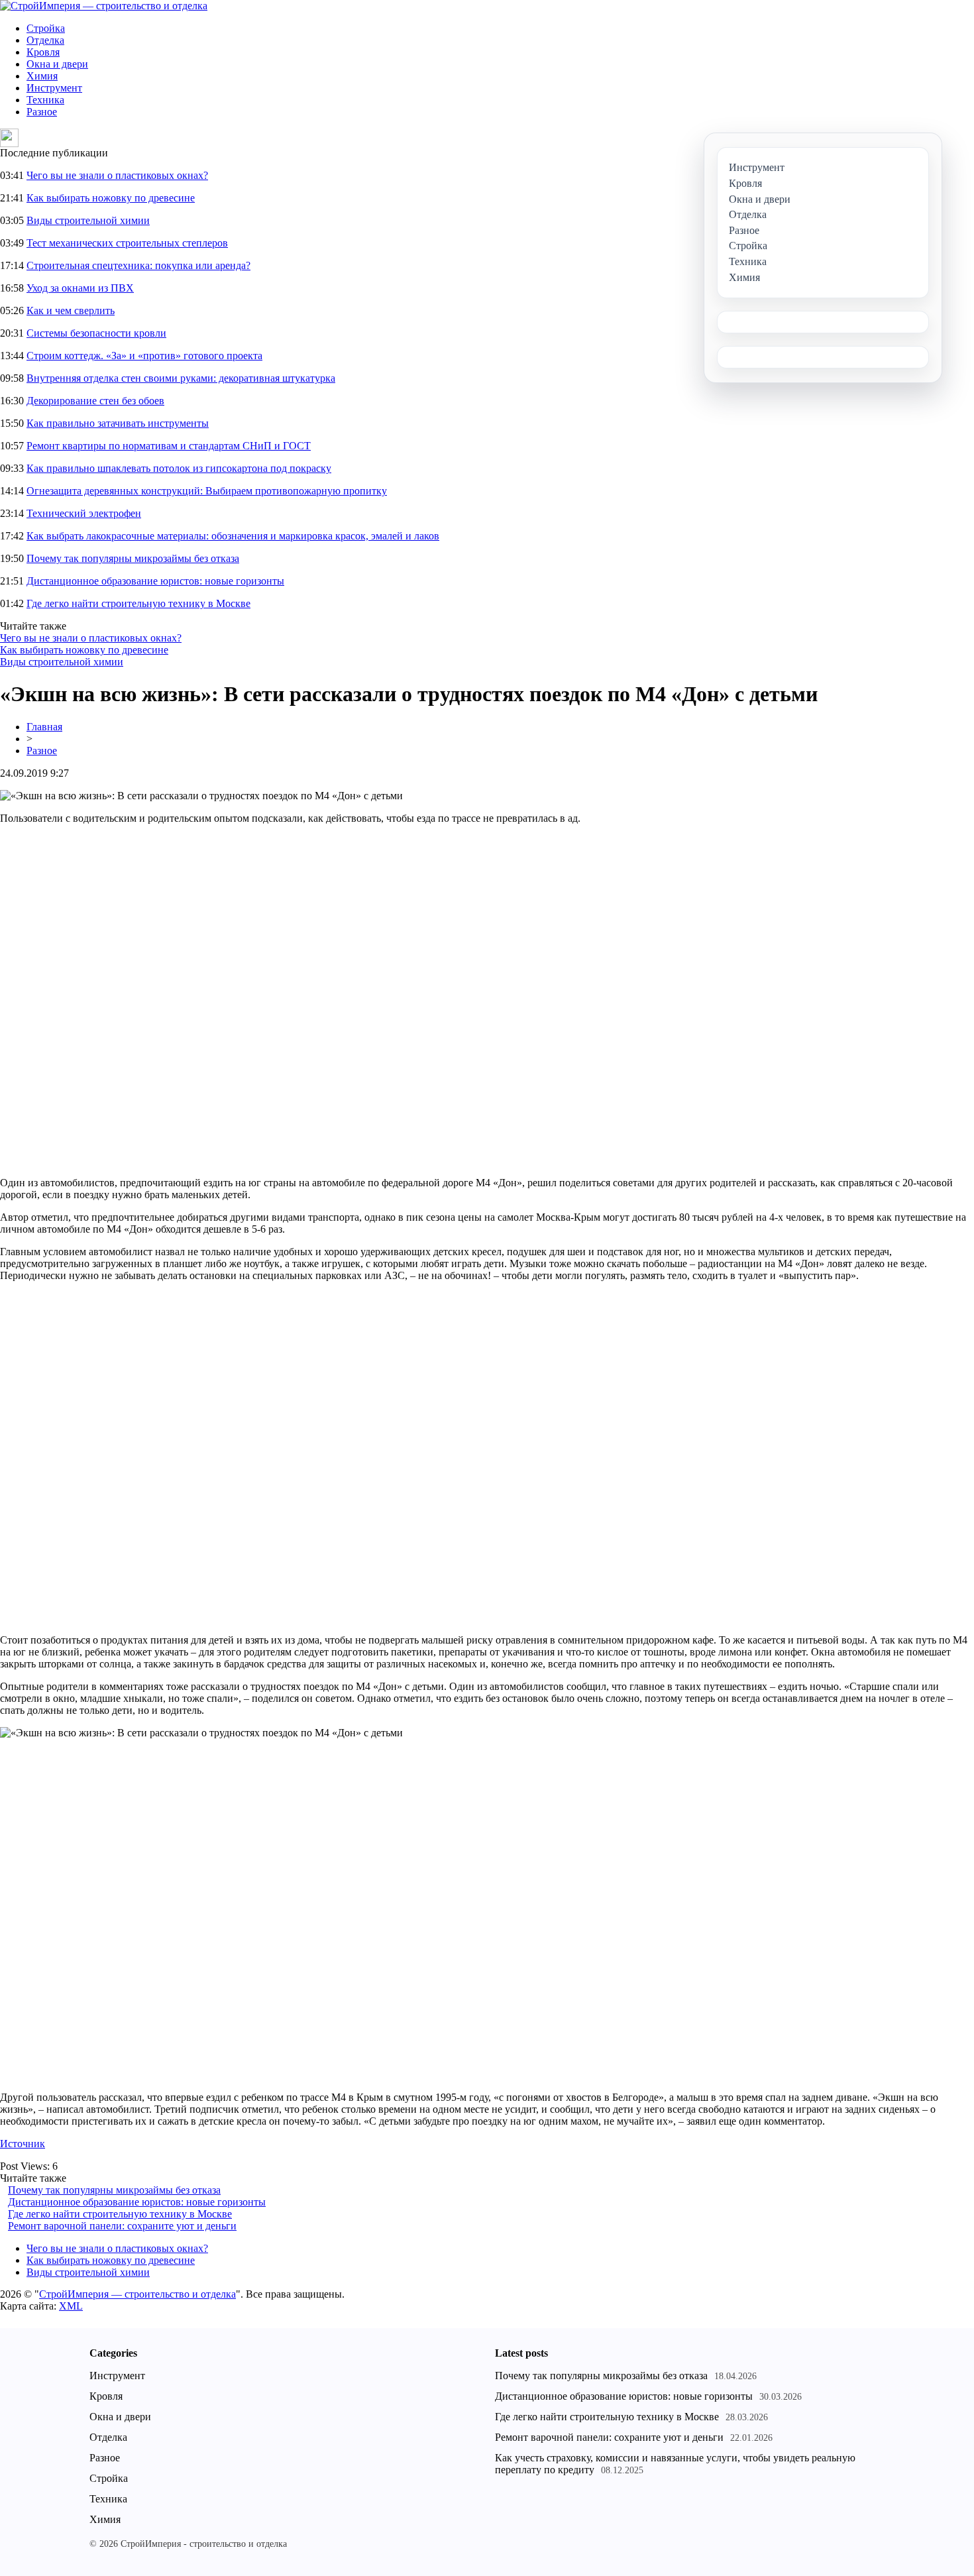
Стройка (46, 28)
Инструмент (54, 88)
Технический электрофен (84, 513)
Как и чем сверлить (71, 310)
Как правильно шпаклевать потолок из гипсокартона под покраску (179, 468)
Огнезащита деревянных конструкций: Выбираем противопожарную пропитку (207, 491)
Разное (42, 112)
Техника (45, 100)
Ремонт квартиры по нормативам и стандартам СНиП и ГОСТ (169, 446)
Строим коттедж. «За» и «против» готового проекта (144, 356)
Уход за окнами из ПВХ (80, 288)
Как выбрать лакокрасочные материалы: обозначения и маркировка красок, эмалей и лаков (233, 536)
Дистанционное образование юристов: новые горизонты (155, 581)
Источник (23, 2144)
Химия (42, 76)
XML (71, 2306)
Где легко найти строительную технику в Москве (138, 603)
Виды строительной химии (88, 220)
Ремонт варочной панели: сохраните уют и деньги (122, 2226)
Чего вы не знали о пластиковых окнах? (117, 175)
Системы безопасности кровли (96, 333)
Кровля (43, 52)
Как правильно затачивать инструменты (118, 423)
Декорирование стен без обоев (95, 401)
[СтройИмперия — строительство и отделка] (104, 6)
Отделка (45, 40)
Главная (44, 727)
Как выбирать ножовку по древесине (111, 198)
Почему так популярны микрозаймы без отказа (133, 558)
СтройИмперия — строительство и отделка (137, 2294)
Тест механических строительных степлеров (127, 243)
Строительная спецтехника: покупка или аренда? (138, 265)
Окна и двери (57, 64)
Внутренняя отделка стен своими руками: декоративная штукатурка (181, 378)
